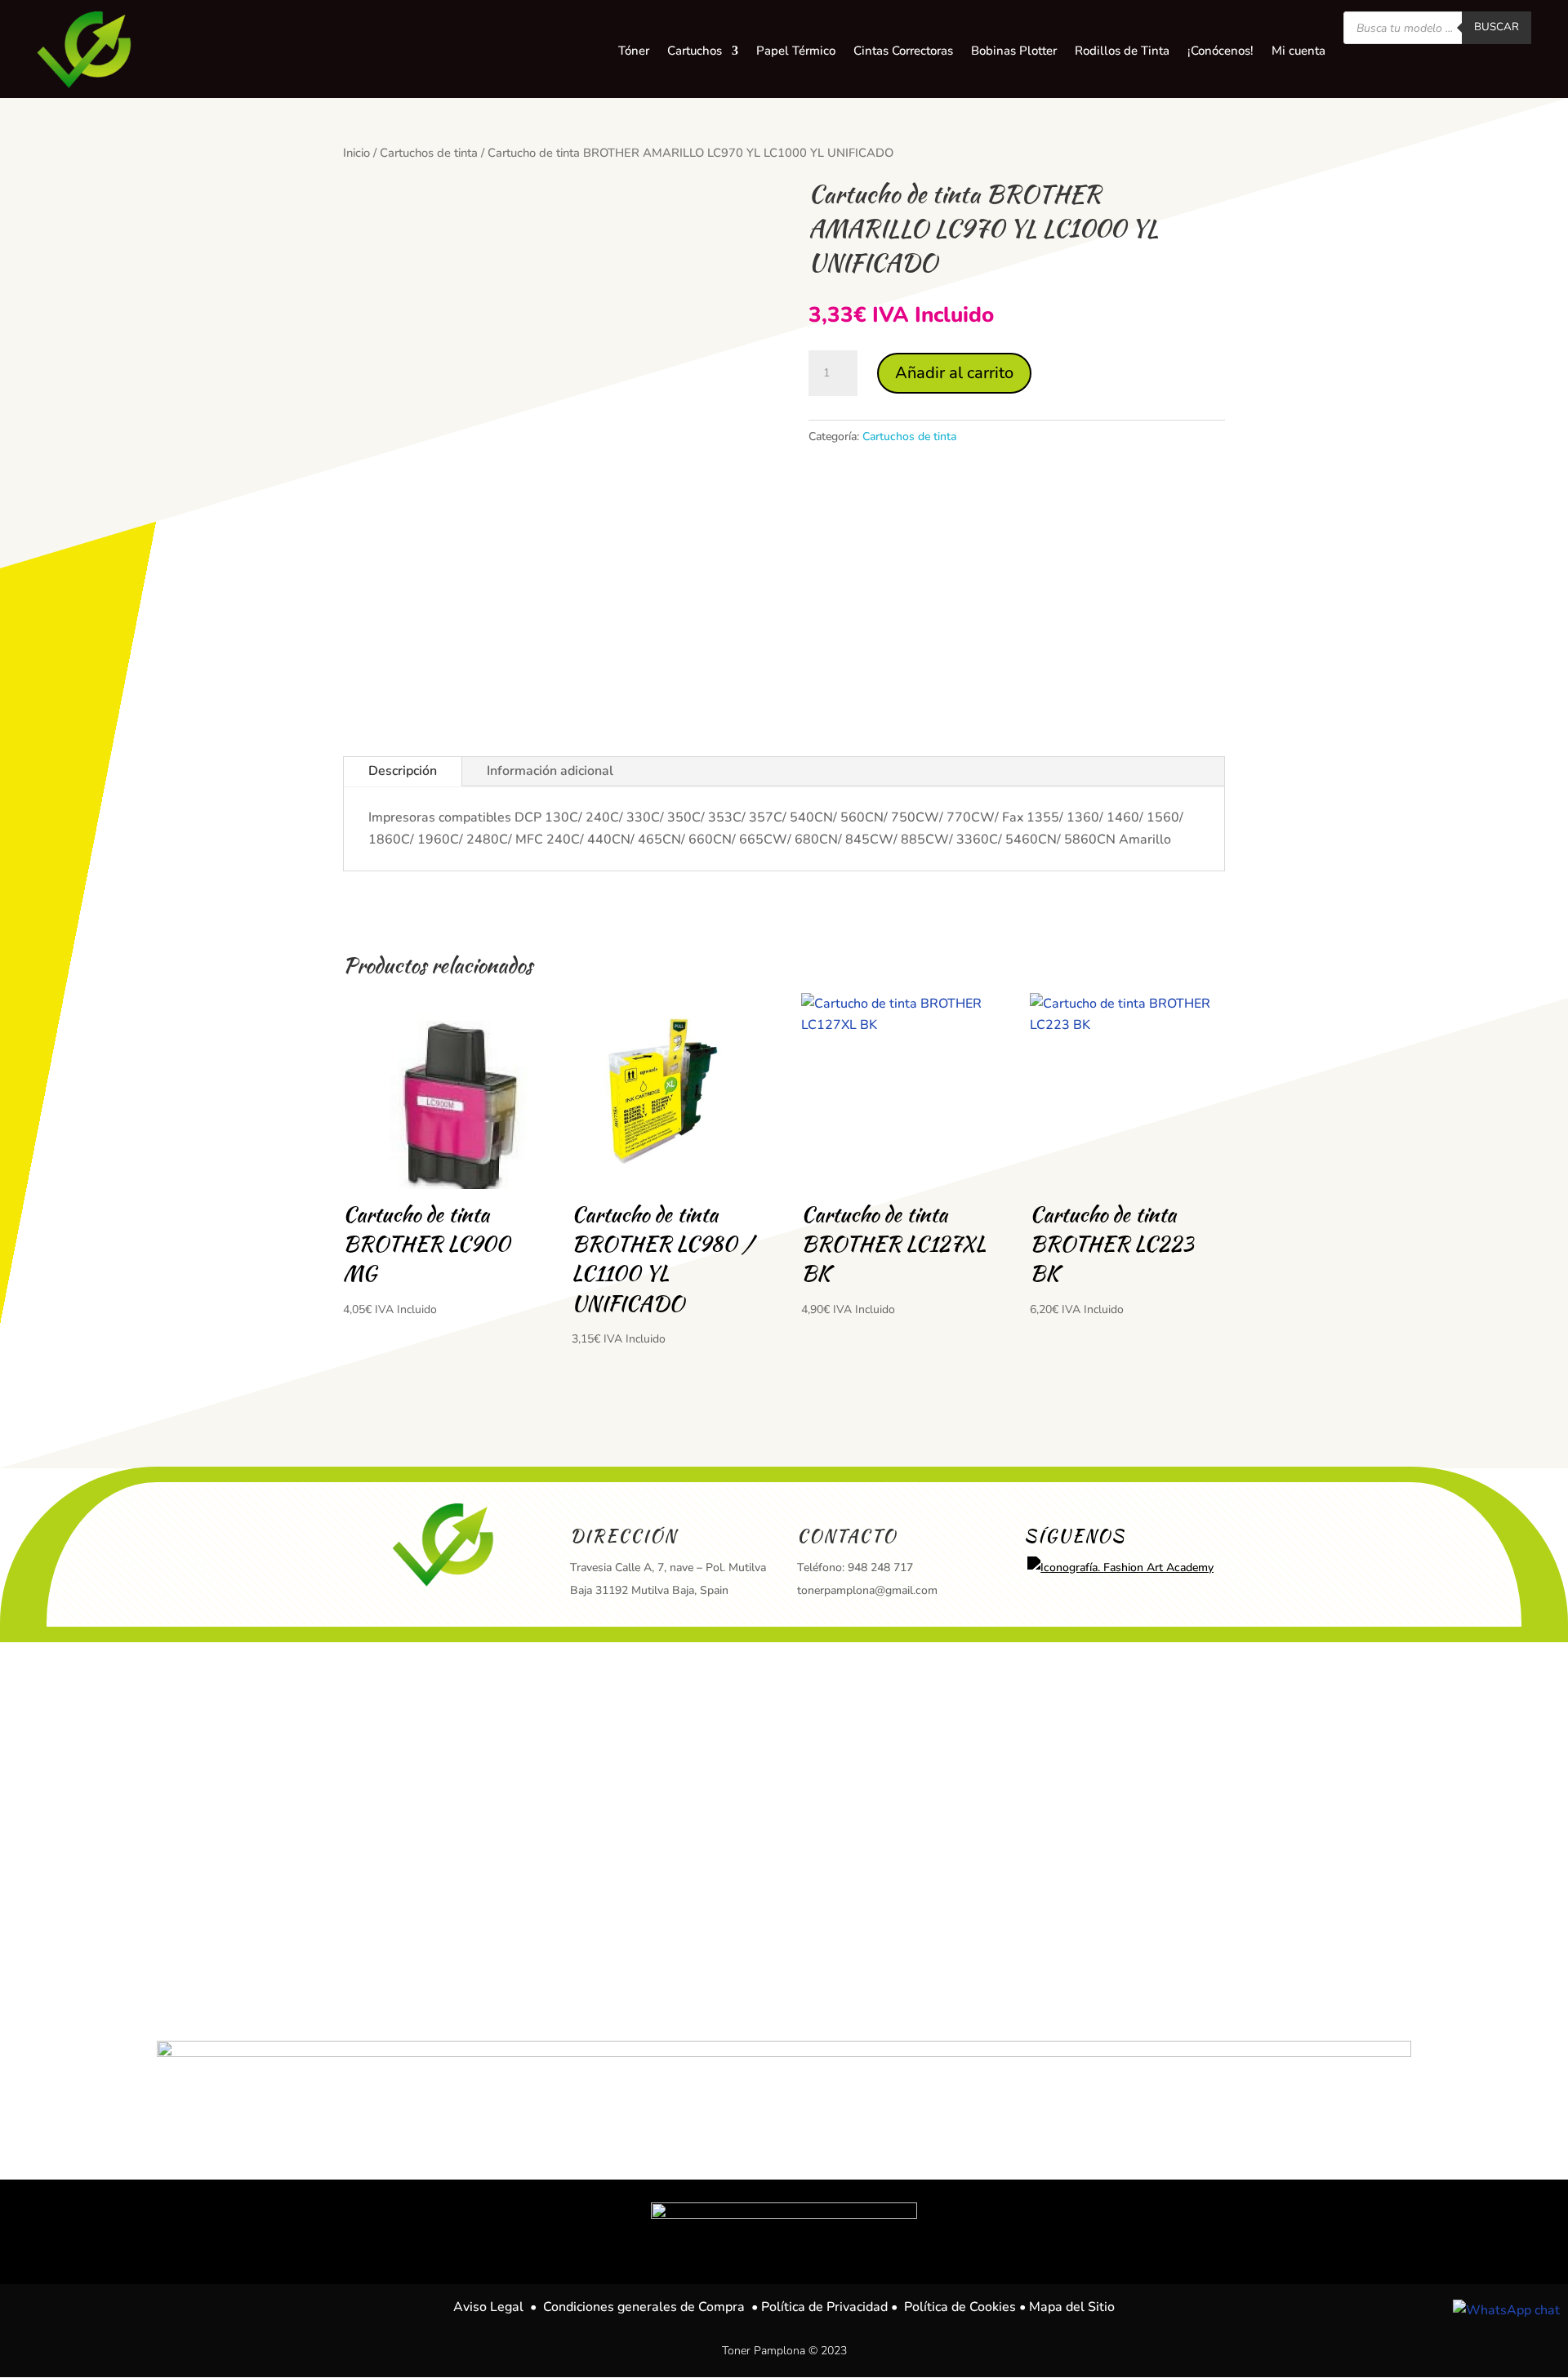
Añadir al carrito (954, 373)
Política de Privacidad (824, 2307)
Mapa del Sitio (1072, 2307)
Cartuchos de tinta (429, 153)
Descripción (403, 771)
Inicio (356, 153)
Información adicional (550, 771)
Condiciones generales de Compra (644, 2307)
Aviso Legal (488, 2307)
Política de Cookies (960, 2307)
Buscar (1497, 27)
